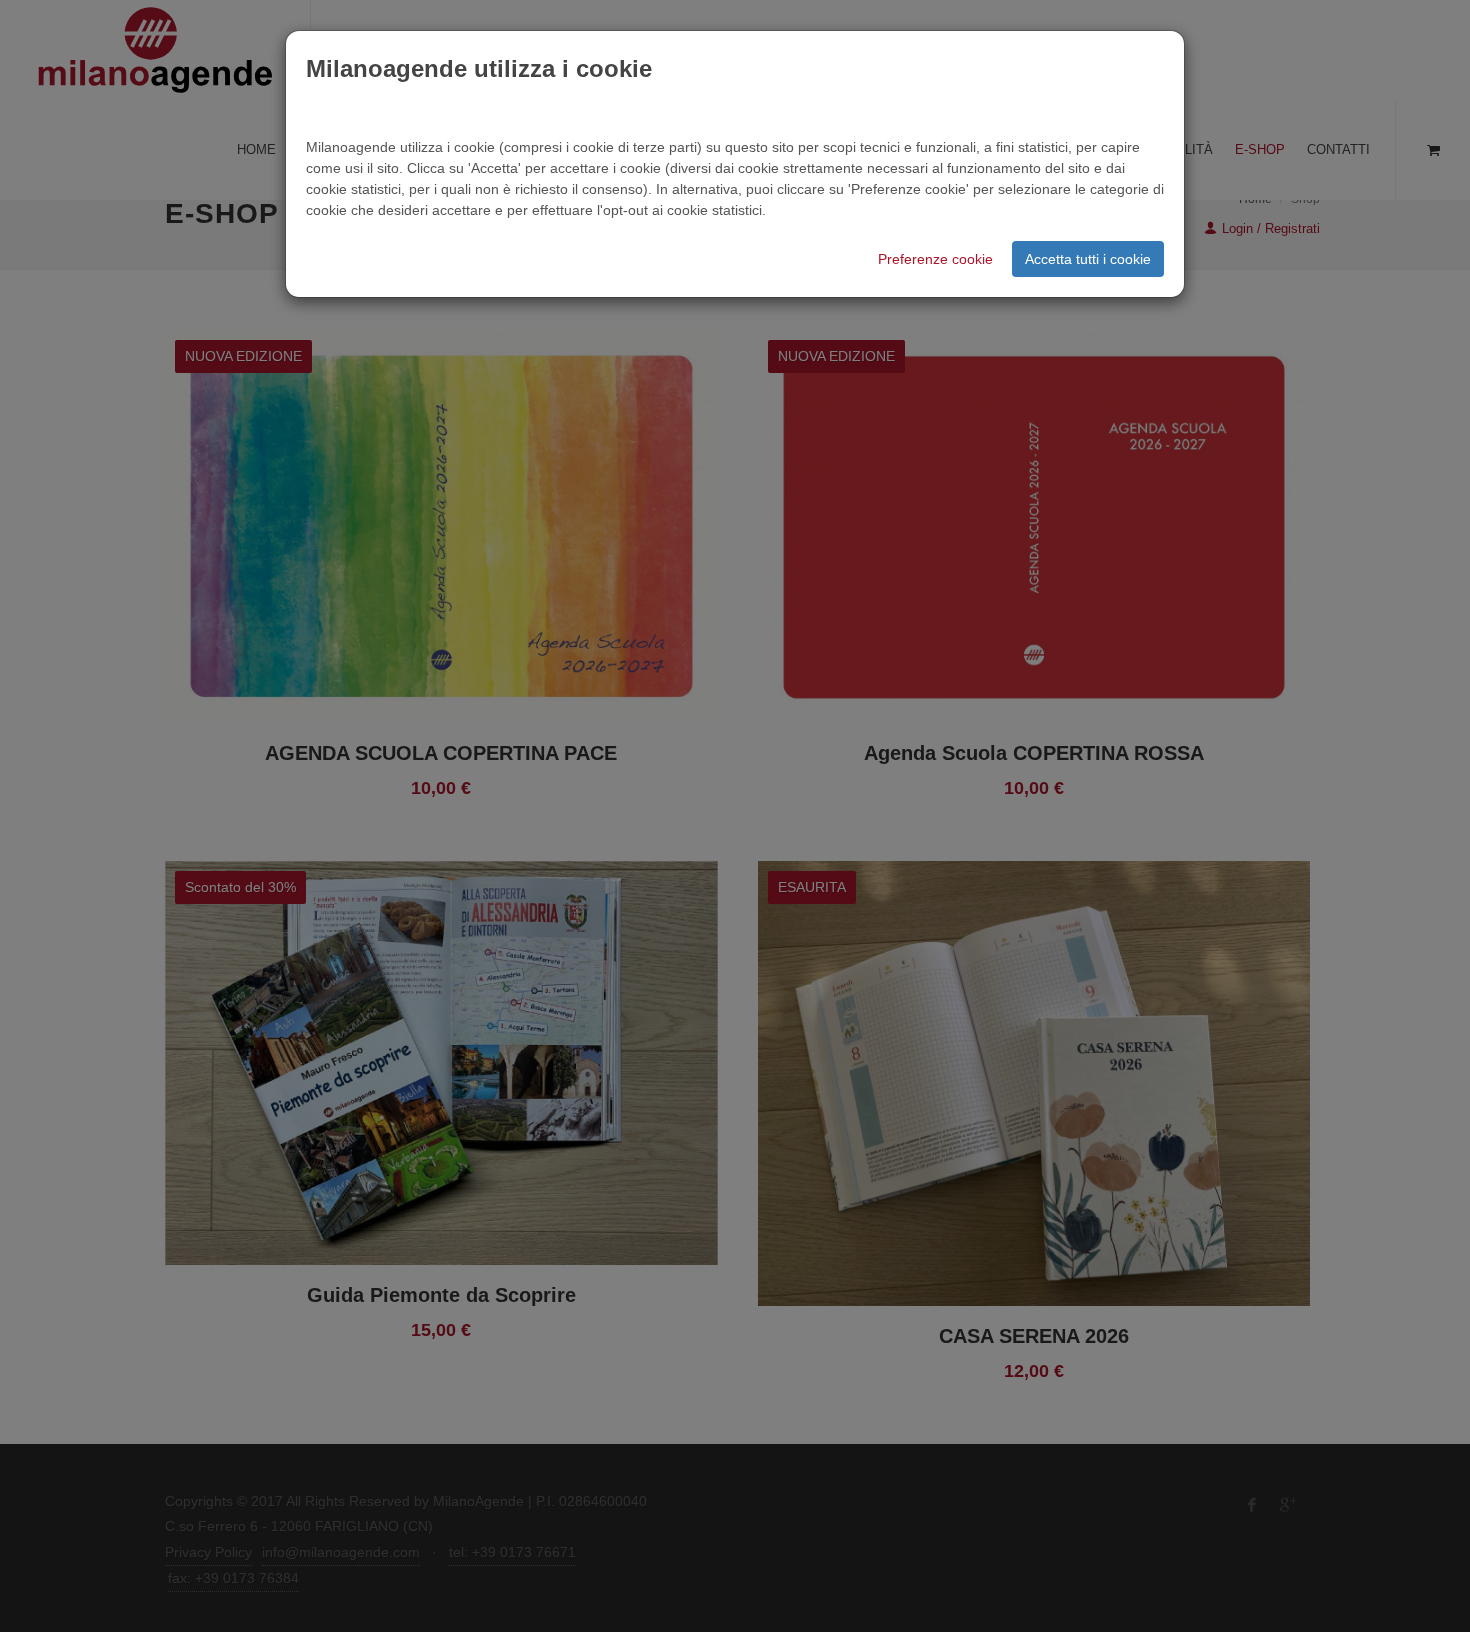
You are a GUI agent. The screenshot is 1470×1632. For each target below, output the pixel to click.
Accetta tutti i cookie (1088, 259)
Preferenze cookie (935, 259)
